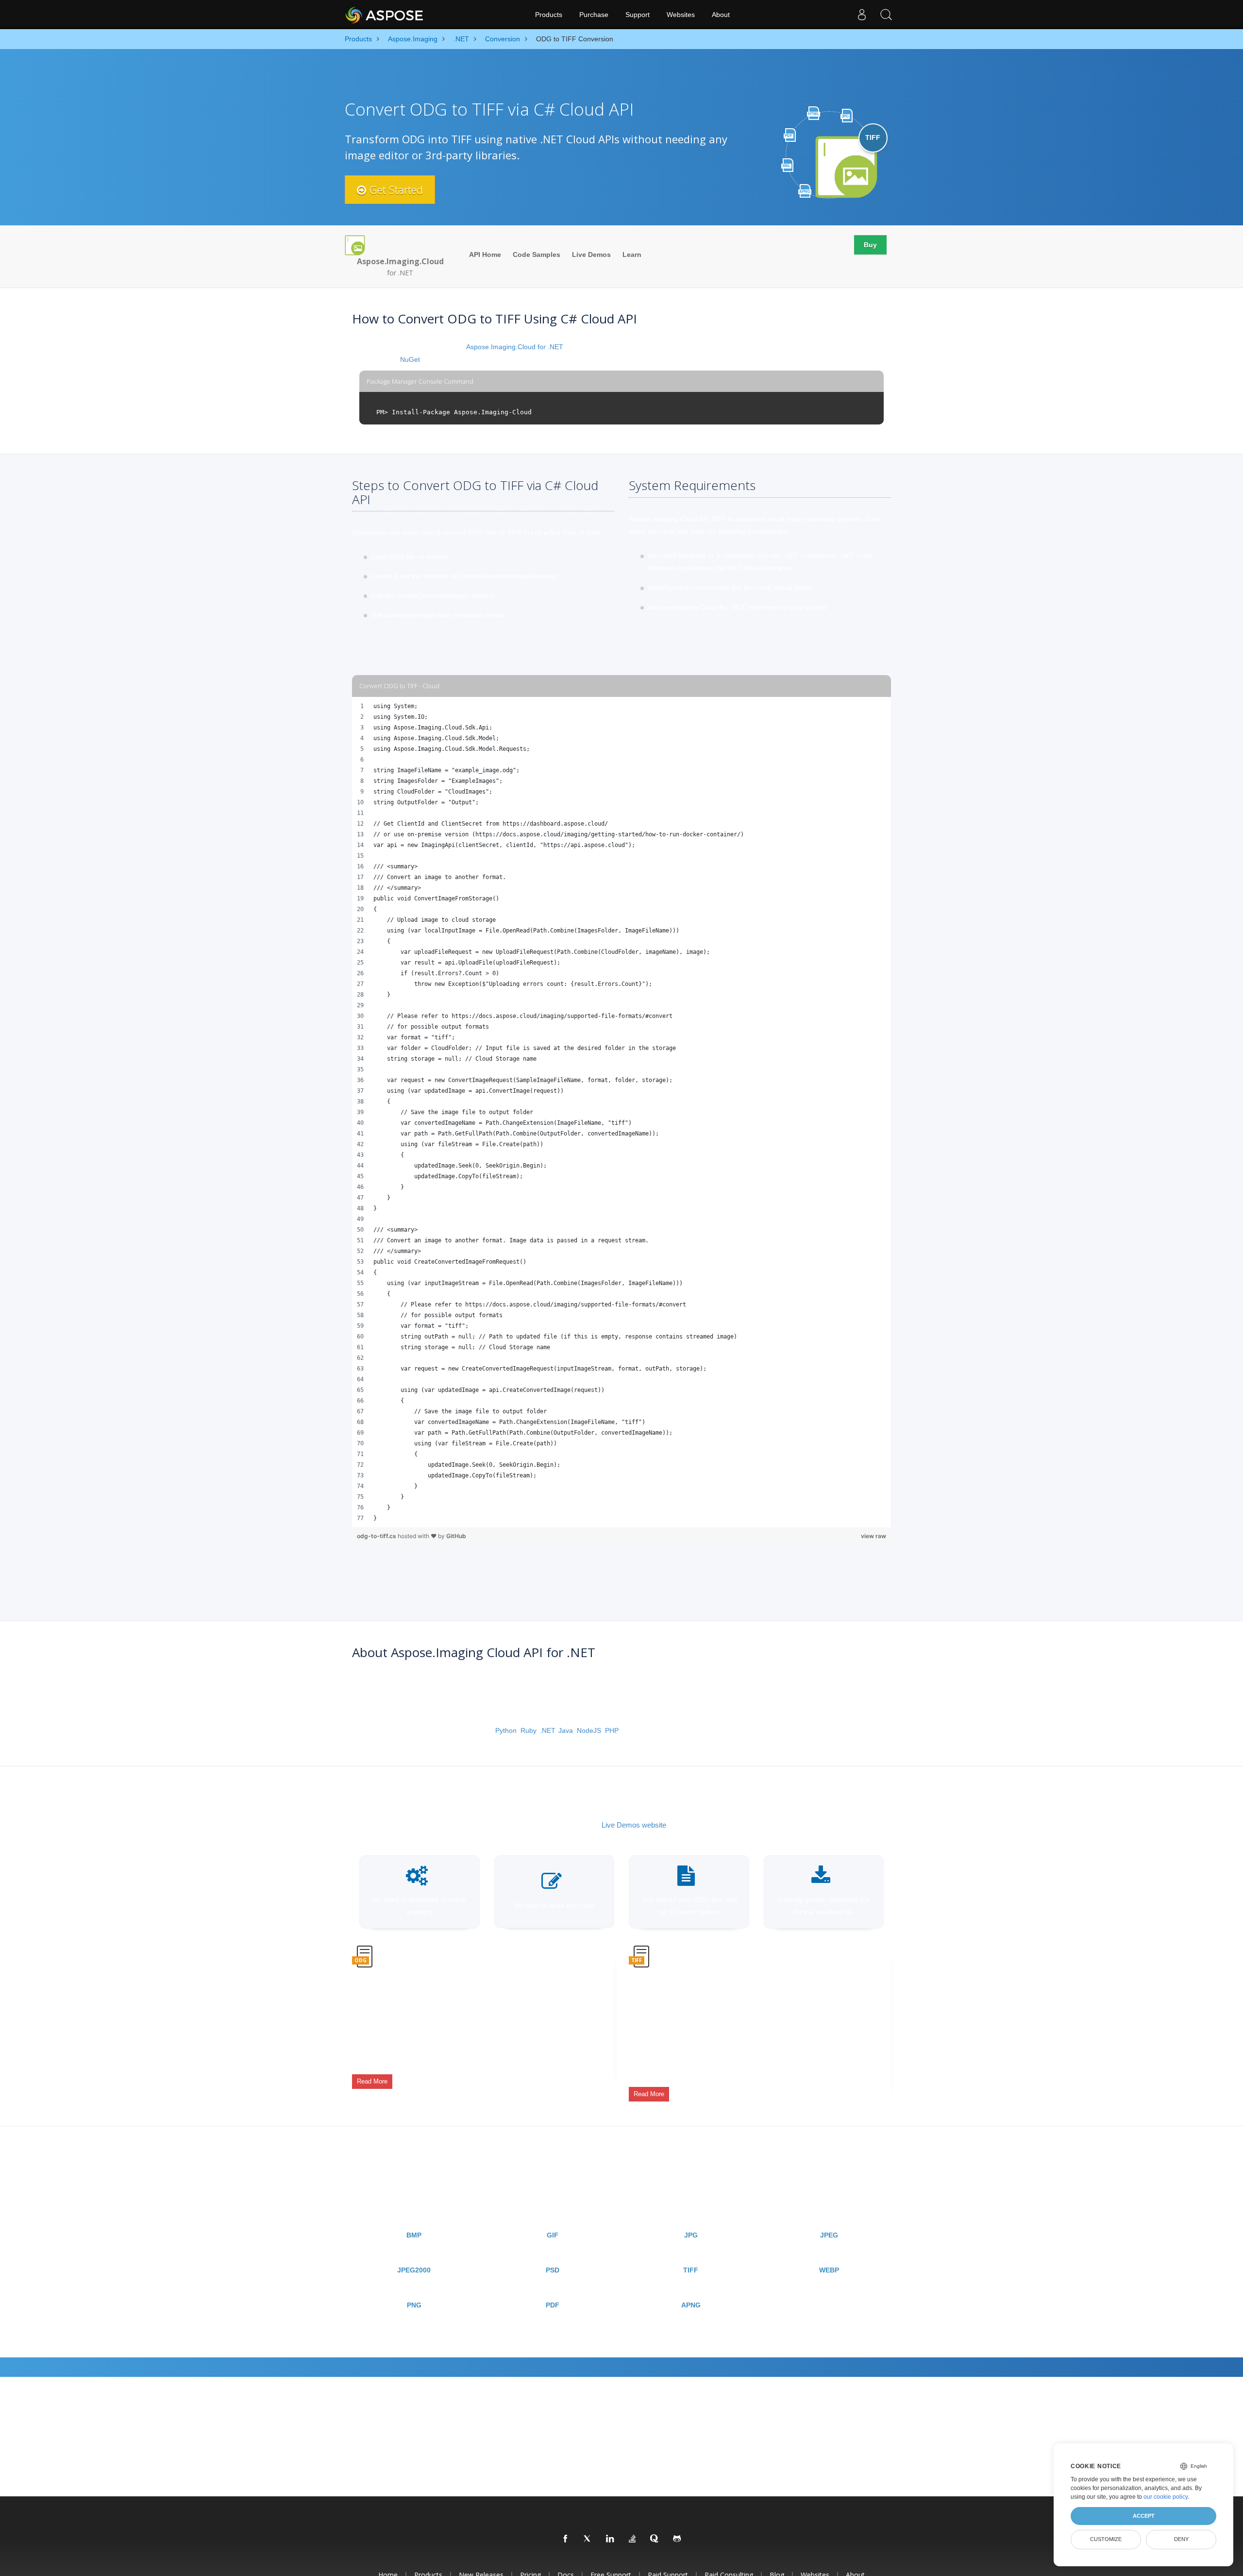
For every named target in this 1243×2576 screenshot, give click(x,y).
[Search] (886, 15)
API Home (485, 254)
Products (549, 15)
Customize (1106, 2539)
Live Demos (591, 254)
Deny (1181, 2539)
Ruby (528, 1730)
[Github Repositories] (677, 2539)
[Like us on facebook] (566, 2539)
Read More (372, 2081)
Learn (632, 254)
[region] (621, 1112)
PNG (414, 2305)
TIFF (691, 2270)
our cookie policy (1166, 2497)
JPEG (829, 2235)
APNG (691, 2305)
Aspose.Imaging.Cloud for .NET (515, 347)
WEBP (829, 2270)
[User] (862, 15)
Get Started (395, 189)
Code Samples (537, 254)
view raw (873, 1536)
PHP (612, 1730)
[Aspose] (385, 15)
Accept (1144, 2516)
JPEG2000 (414, 2270)
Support (638, 15)
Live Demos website (634, 1825)
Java (566, 1730)
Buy (870, 245)
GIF (553, 2235)
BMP (414, 2235)
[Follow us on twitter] (588, 2539)
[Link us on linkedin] (610, 2539)
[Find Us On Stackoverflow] (633, 2539)
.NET (547, 1730)
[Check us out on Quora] (655, 2539)
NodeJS (589, 1730)
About (721, 15)
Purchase (594, 15)
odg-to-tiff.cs (377, 1536)
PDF (553, 2305)
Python (506, 1730)
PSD (553, 2270)
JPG (691, 2235)
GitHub (456, 1536)
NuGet (410, 359)
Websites (681, 15)
